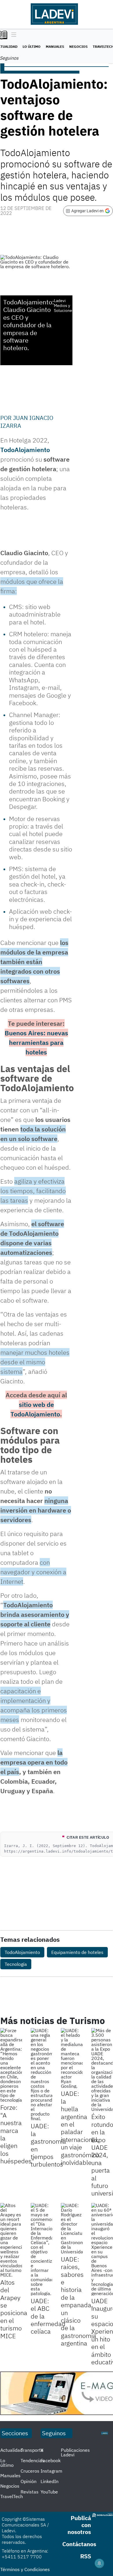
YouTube (49, 2492)
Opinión (29, 2481)
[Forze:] (11, 2065)
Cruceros (30, 2471)
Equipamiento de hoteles (77, 1952)
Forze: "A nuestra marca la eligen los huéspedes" (17, 2134)
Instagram (51, 2471)
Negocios (78, 46)
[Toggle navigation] (12, 35)
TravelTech (12, 2496)
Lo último (32, 46)
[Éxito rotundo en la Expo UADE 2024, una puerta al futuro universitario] (102, 2070)
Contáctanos (79, 2544)
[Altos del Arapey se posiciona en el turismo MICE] (11, 2240)
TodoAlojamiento (25, 450)
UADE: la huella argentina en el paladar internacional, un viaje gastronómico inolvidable (80, 2128)
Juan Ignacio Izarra (27, 422)
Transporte (32, 2450)
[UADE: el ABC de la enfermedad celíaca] (42, 2249)
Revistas (30, 2492)
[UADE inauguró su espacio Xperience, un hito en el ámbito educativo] (102, 2249)
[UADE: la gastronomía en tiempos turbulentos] (42, 2074)
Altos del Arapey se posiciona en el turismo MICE (14, 2309)
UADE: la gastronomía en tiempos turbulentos (48, 2145)
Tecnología (16, 1964)
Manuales (55, 46)
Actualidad (11, 2450)
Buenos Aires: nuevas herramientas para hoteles (36, 1042)
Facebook (51, 2460)
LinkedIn (50, 2481)
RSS (86, 2556)
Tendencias (32, 2460)
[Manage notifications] (99, 2563)
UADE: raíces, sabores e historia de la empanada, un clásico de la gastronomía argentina (79, 2301)
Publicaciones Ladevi (75, 2452)
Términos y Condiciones (25, 2569)
